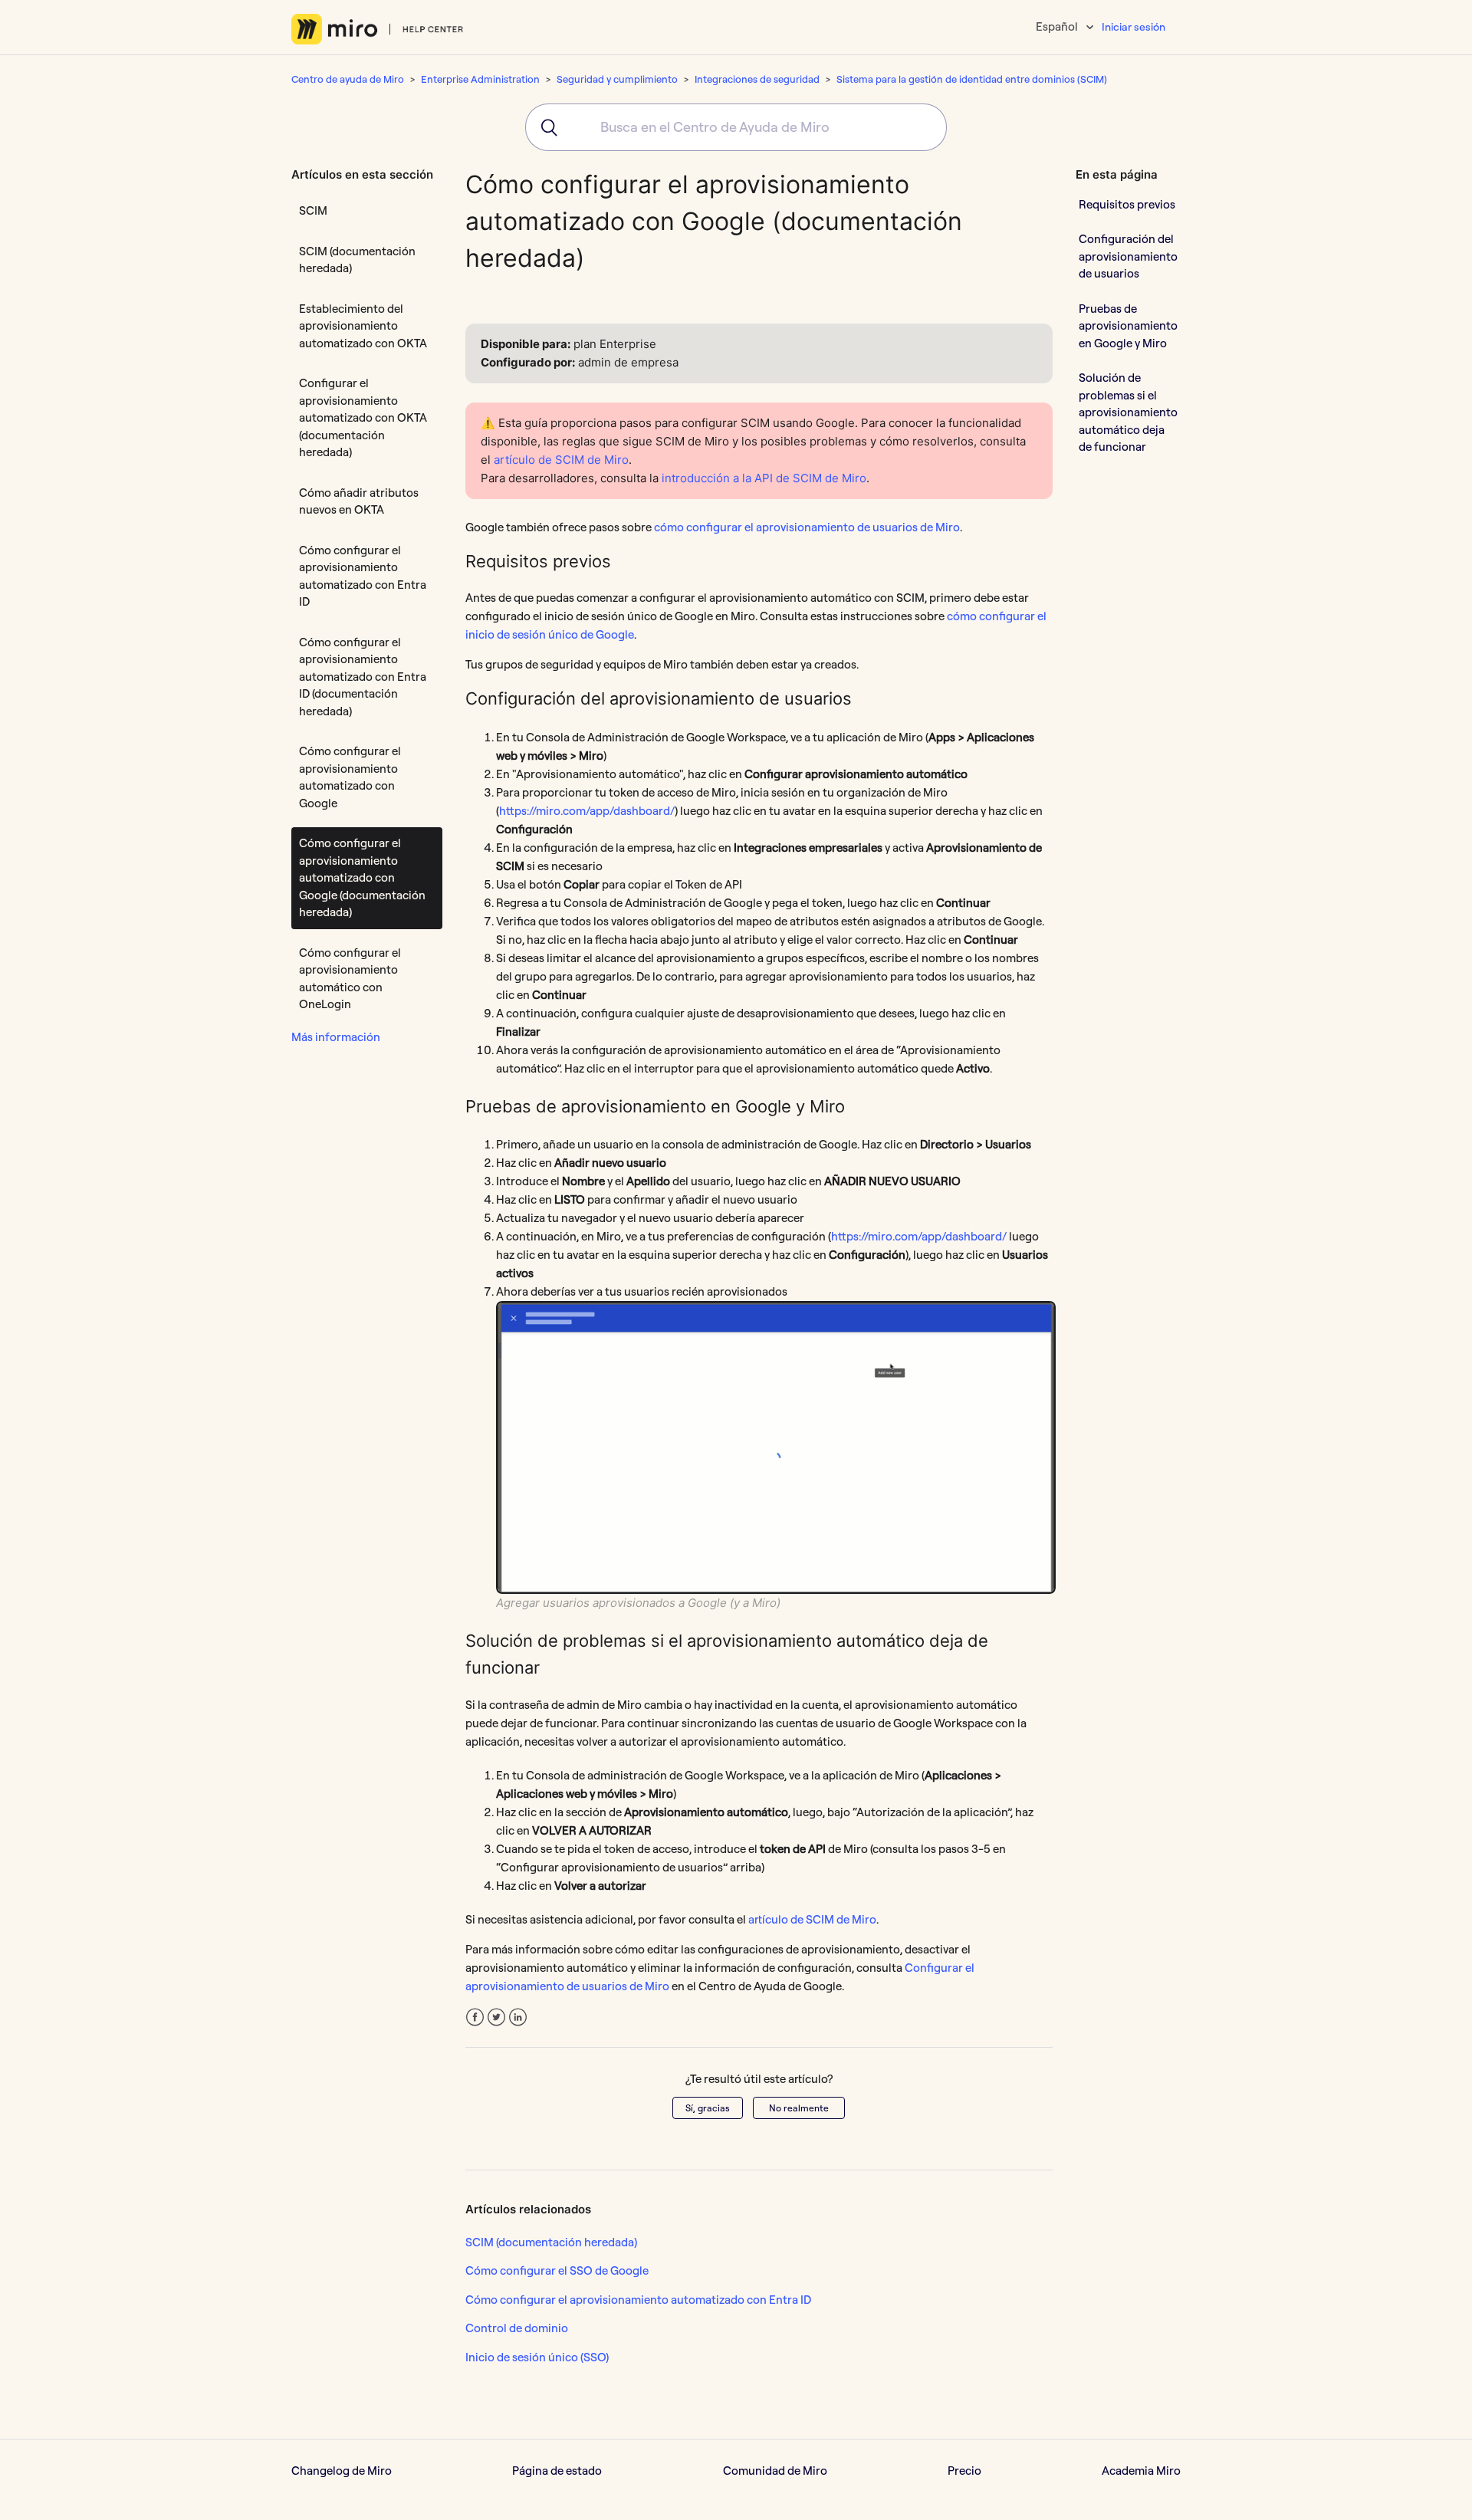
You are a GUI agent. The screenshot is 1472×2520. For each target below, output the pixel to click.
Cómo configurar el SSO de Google (557, 2270)
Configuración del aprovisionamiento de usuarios (1128, 256)
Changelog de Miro (342, 2471)
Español (1058, 26)
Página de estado (557, 2471)
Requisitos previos (1127, 204)
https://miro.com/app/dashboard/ (587, 811)
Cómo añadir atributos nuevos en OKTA (359, 501)
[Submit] (544, 127)
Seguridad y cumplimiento (617, 79)
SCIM (313, 210)
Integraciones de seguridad (757, 79)
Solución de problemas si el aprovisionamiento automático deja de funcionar (1128, 412)
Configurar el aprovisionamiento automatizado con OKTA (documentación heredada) (363, 417)
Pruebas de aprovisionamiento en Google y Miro (1128, 325)
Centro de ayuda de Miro (348, 79)
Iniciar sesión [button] (1134, 27)
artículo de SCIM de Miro (561, 460)
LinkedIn (518, 2017)
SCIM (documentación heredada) (357, 260)
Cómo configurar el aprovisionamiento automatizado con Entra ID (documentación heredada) (363, 677)
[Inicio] (378, 29)
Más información (336, 1037)
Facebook (475, 2017)
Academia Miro (1141, 2471)
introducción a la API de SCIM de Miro (764, 478)
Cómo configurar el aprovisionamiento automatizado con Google (350, 777)
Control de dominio (517, 2328)
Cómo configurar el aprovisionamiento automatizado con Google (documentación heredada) (362, 877)
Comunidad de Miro (775, 2471)
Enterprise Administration (480, 79)
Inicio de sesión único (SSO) (537, 2357)
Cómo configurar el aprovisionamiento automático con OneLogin (350, 979)
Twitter (496, 2017)
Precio (964, 2471)
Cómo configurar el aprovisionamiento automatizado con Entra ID (363, 576)
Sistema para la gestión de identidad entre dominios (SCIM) (972, 79)
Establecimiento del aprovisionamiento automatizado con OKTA (363, 326)
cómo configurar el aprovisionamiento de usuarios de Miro (807, 527)
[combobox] (736, 127)
